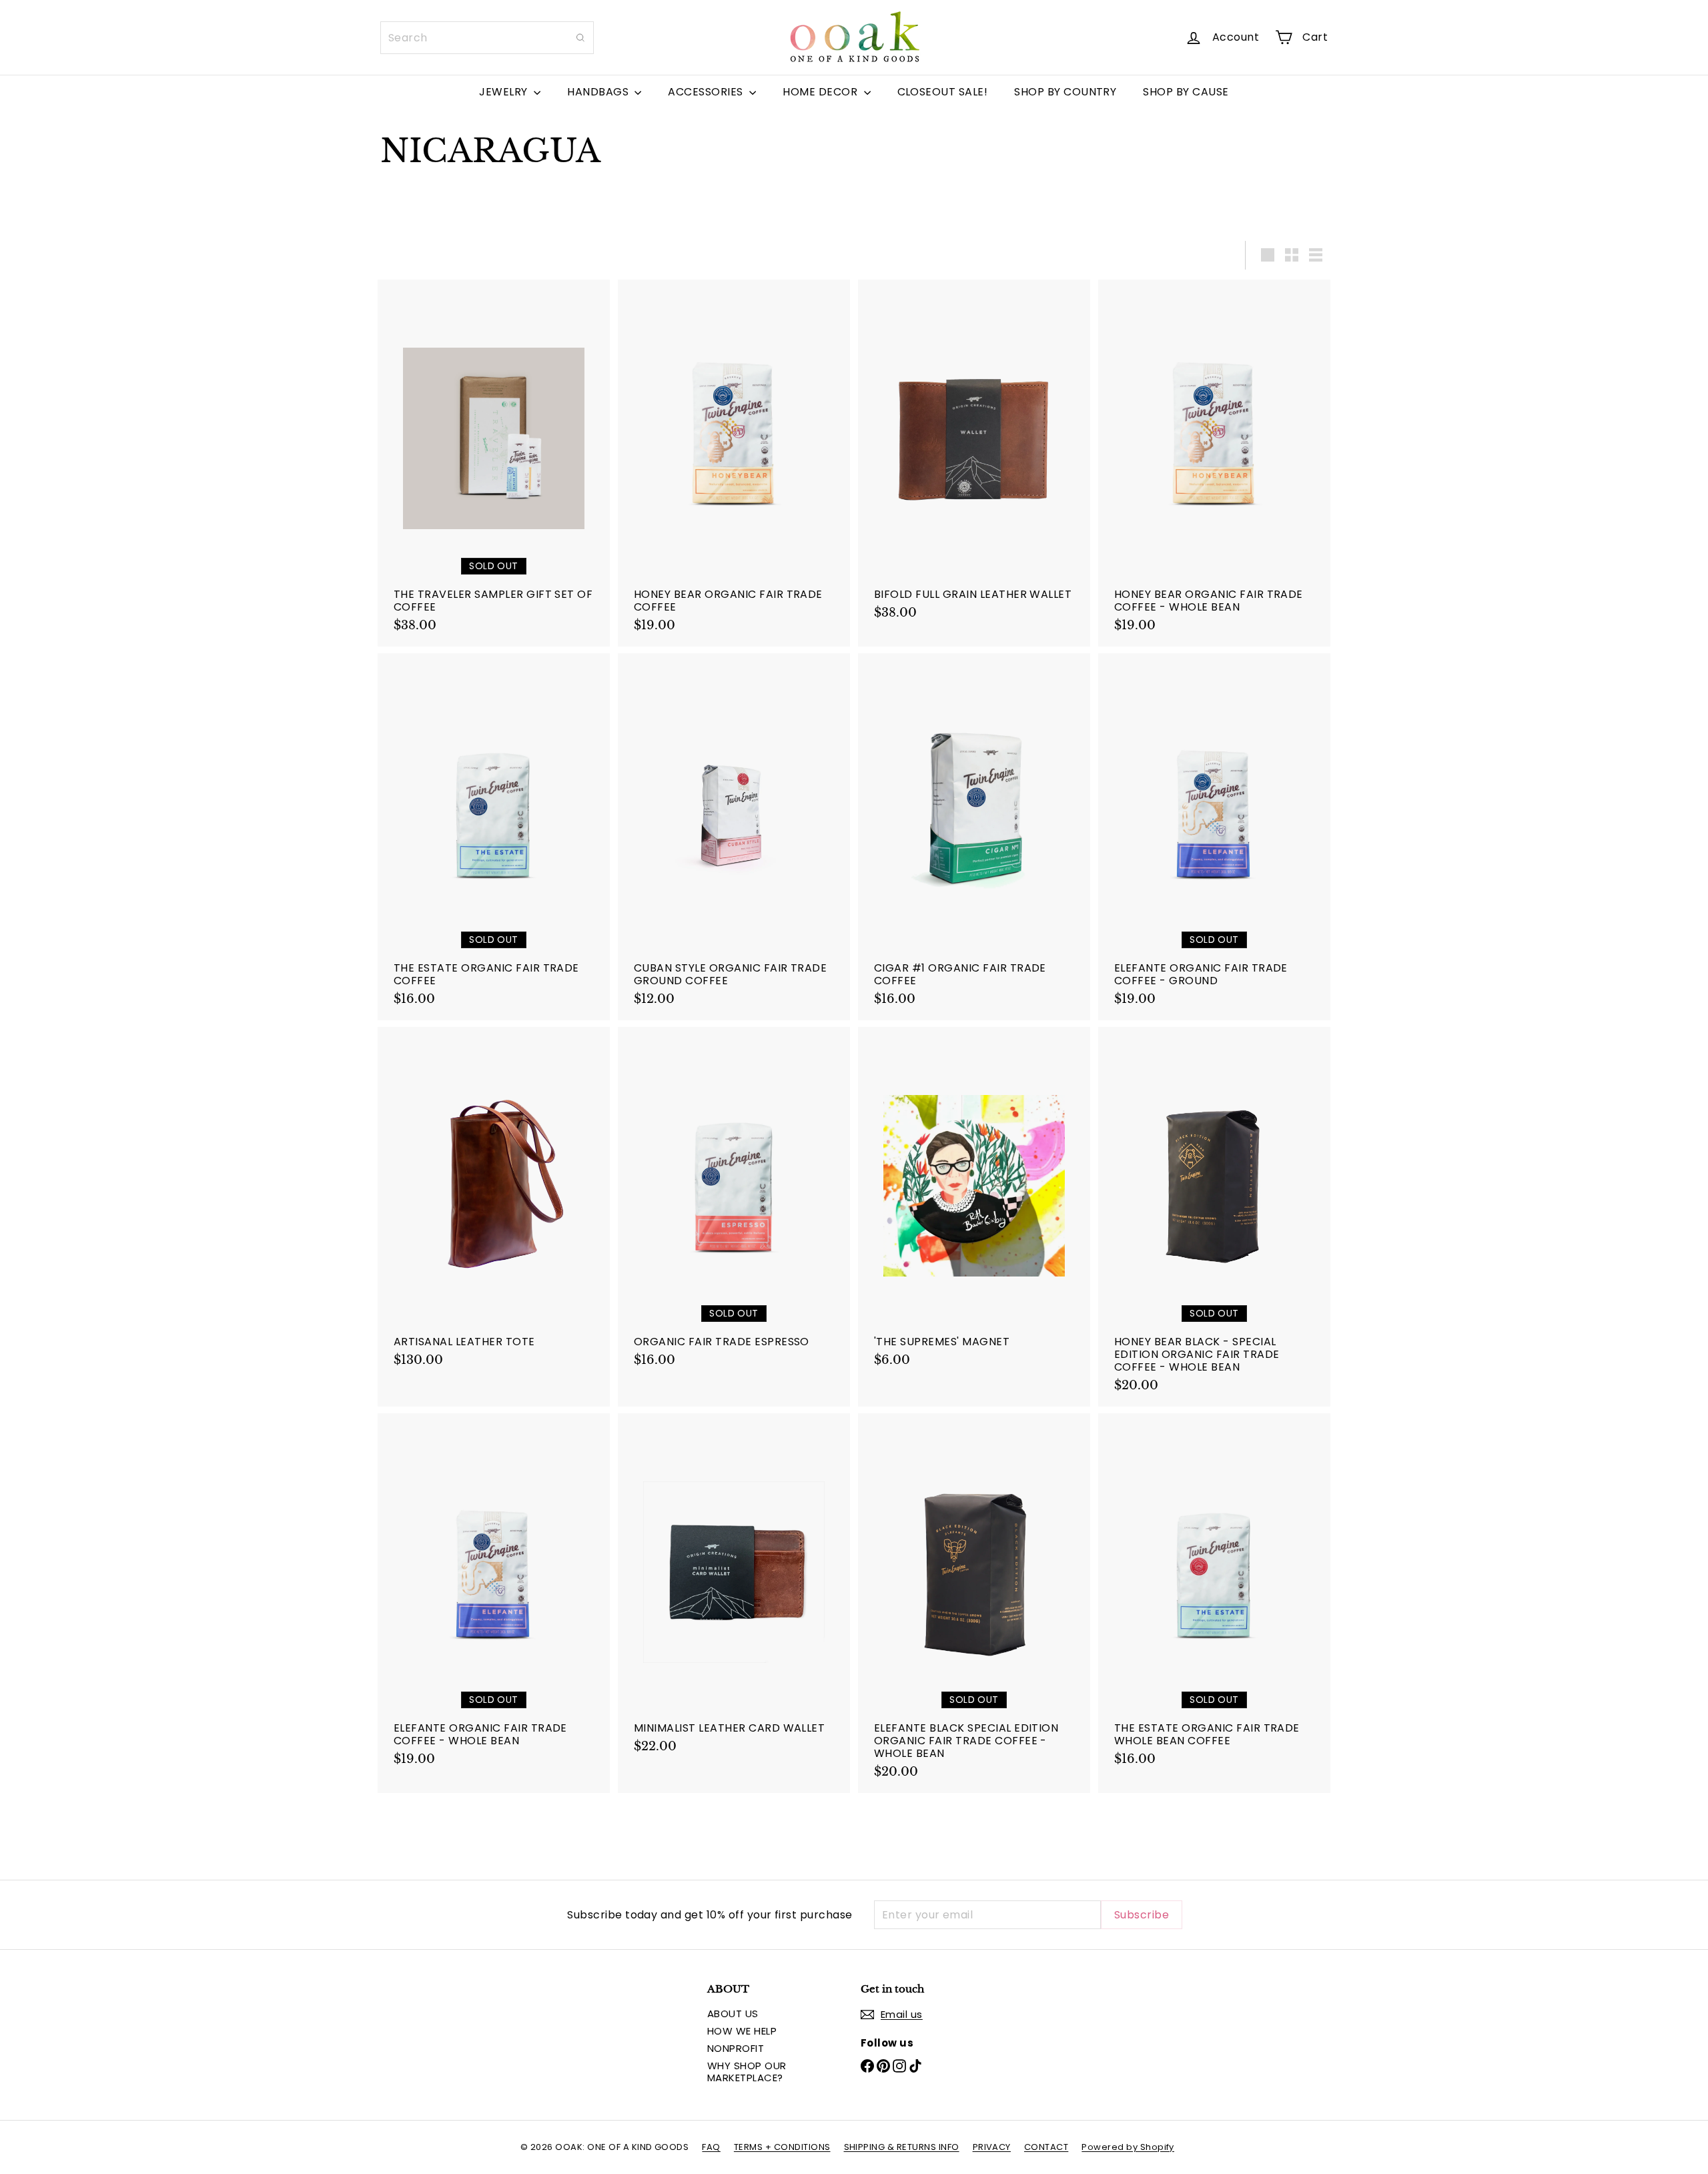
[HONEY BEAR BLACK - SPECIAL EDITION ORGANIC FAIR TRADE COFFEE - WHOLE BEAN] (1214, 1217)
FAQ (711, 2147)
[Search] (580, 38)
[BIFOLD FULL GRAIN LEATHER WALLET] (974, 457)
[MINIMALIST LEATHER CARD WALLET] (734, 1590)
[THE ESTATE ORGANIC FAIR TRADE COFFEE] (494, 837)
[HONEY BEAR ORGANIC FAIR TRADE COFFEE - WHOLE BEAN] (1214, 463)
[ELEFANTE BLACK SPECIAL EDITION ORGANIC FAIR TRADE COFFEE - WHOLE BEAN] (974, 1603)
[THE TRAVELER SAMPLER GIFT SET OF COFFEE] (494, 463)
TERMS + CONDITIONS (782, 2147)
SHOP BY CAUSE (1186, 92)
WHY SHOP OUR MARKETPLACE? (747, 2072)
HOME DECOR (821, 92)
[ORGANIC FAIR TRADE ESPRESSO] (734, 1204)
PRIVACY (992, 2147)
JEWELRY (505, 92)
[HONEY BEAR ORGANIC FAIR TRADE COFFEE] (734, 463)
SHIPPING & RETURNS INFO (902, 2147)
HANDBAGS (599, 92)
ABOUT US (733, 2014)
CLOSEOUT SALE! (943, 92)
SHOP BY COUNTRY (1065, 92)
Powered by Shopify (1128, 2147)
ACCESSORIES (707, 92)
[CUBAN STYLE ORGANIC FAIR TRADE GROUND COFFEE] (734, 837)
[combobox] (487, 38)
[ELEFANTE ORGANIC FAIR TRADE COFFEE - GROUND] (1214, 837)
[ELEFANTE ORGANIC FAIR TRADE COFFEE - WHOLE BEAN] (494, 1597)
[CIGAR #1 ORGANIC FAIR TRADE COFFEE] (974, 837)
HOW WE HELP (742, 2031)
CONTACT (1046, 2147)
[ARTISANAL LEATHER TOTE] (494, 1204)
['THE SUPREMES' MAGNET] (974, 1204)
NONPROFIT (736, 2048)
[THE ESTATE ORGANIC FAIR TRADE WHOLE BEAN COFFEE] (1214, 1597)
